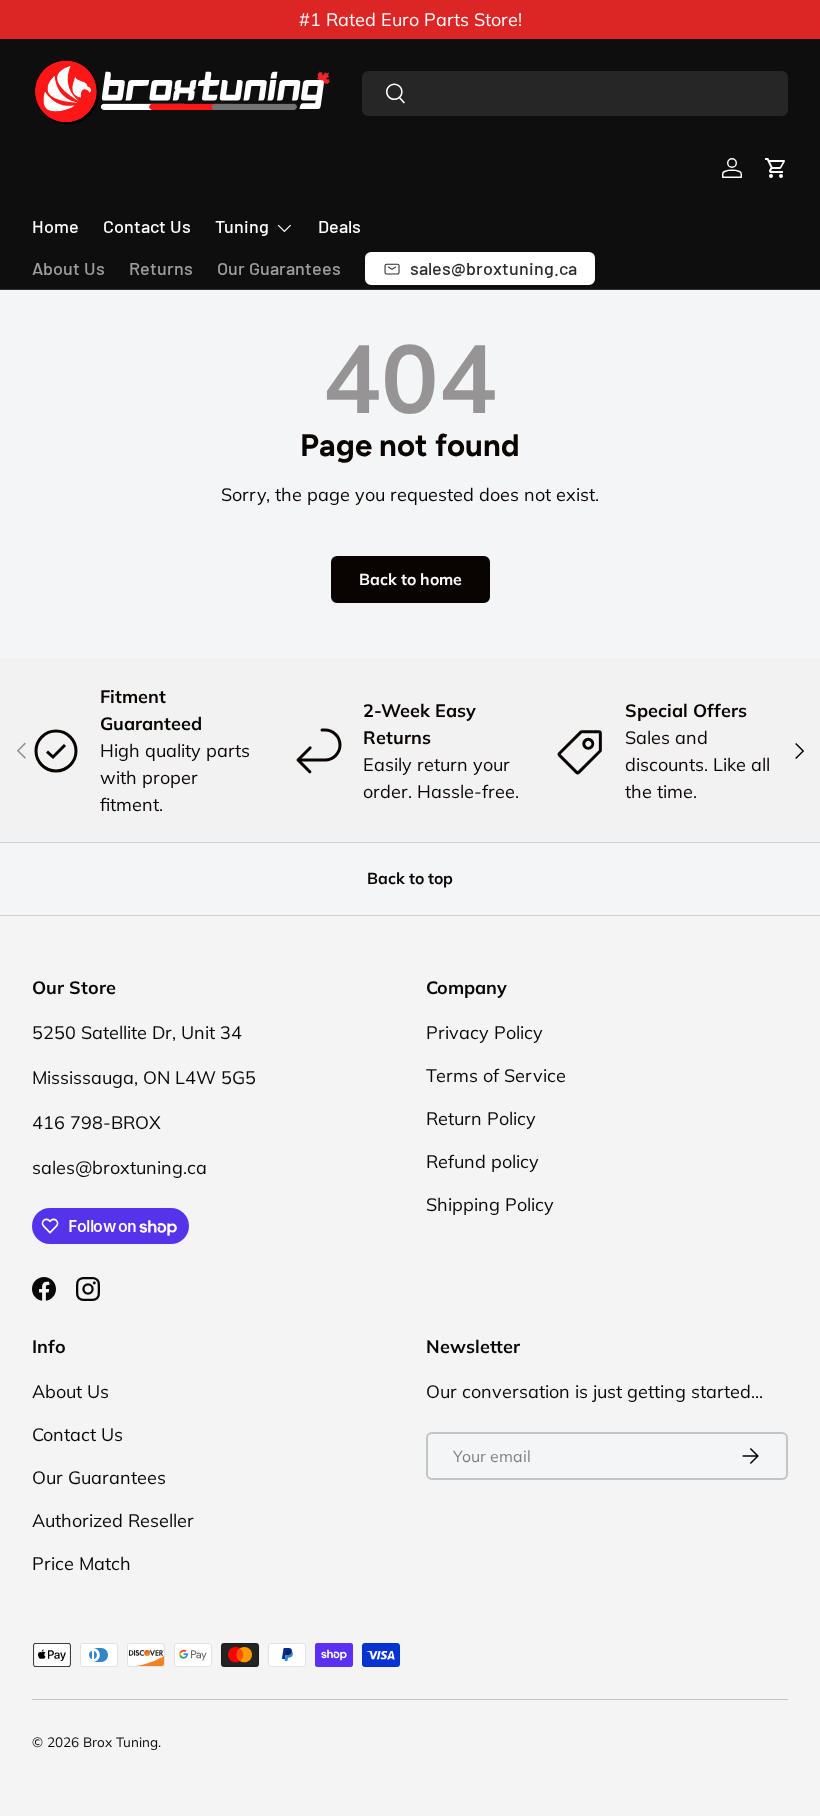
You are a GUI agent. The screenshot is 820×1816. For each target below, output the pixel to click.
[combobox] (575, 93)
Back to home (410, 579)
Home (55, 226)
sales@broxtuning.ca (119, 1167)
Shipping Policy (490, 1204)
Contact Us (147, 226)
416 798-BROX (96, 1122)
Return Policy (481, 1118)
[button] (776, 168)
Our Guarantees (279, 268)
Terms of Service (496, 1075)
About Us (68, 268)
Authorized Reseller (113, 1520)
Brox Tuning (120, 1741)
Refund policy (482, 1161)
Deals (339, 226)
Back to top (410, 878)
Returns (161, 268)
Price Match (81, 1563)
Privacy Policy (484, 1032)
